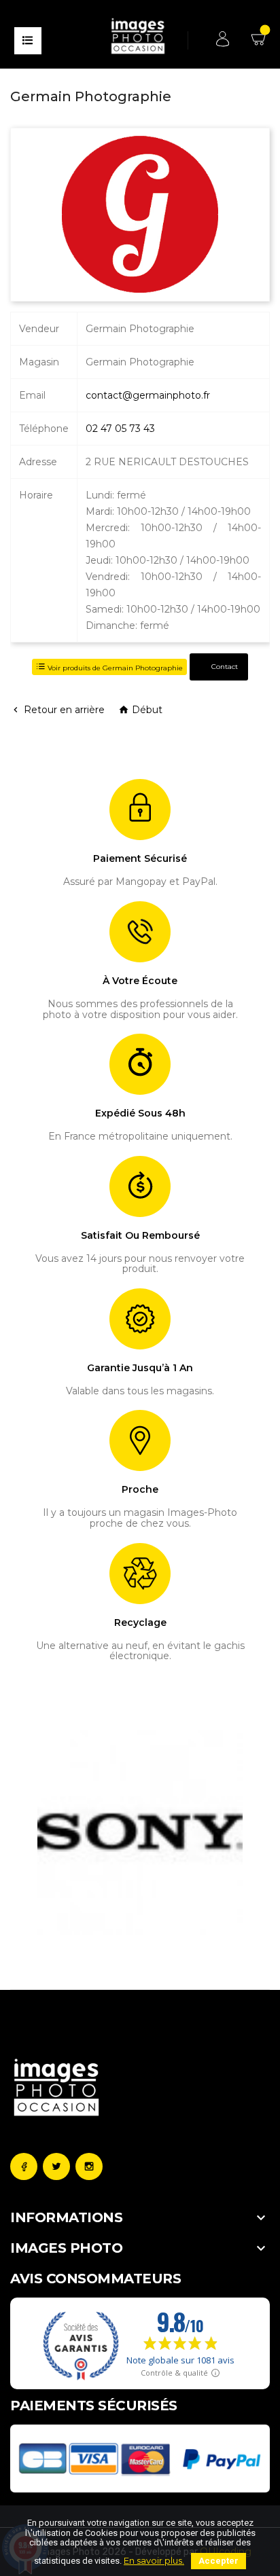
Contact (224, 667)
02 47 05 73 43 (120, 429)
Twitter (56, 2166)
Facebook (24, 2166)
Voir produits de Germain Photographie (114, 668)
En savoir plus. (154, 2560)
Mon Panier (260, 44)
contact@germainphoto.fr (148, 395)
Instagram (89, 2166)
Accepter (218, 2561)
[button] (45, 1832)
